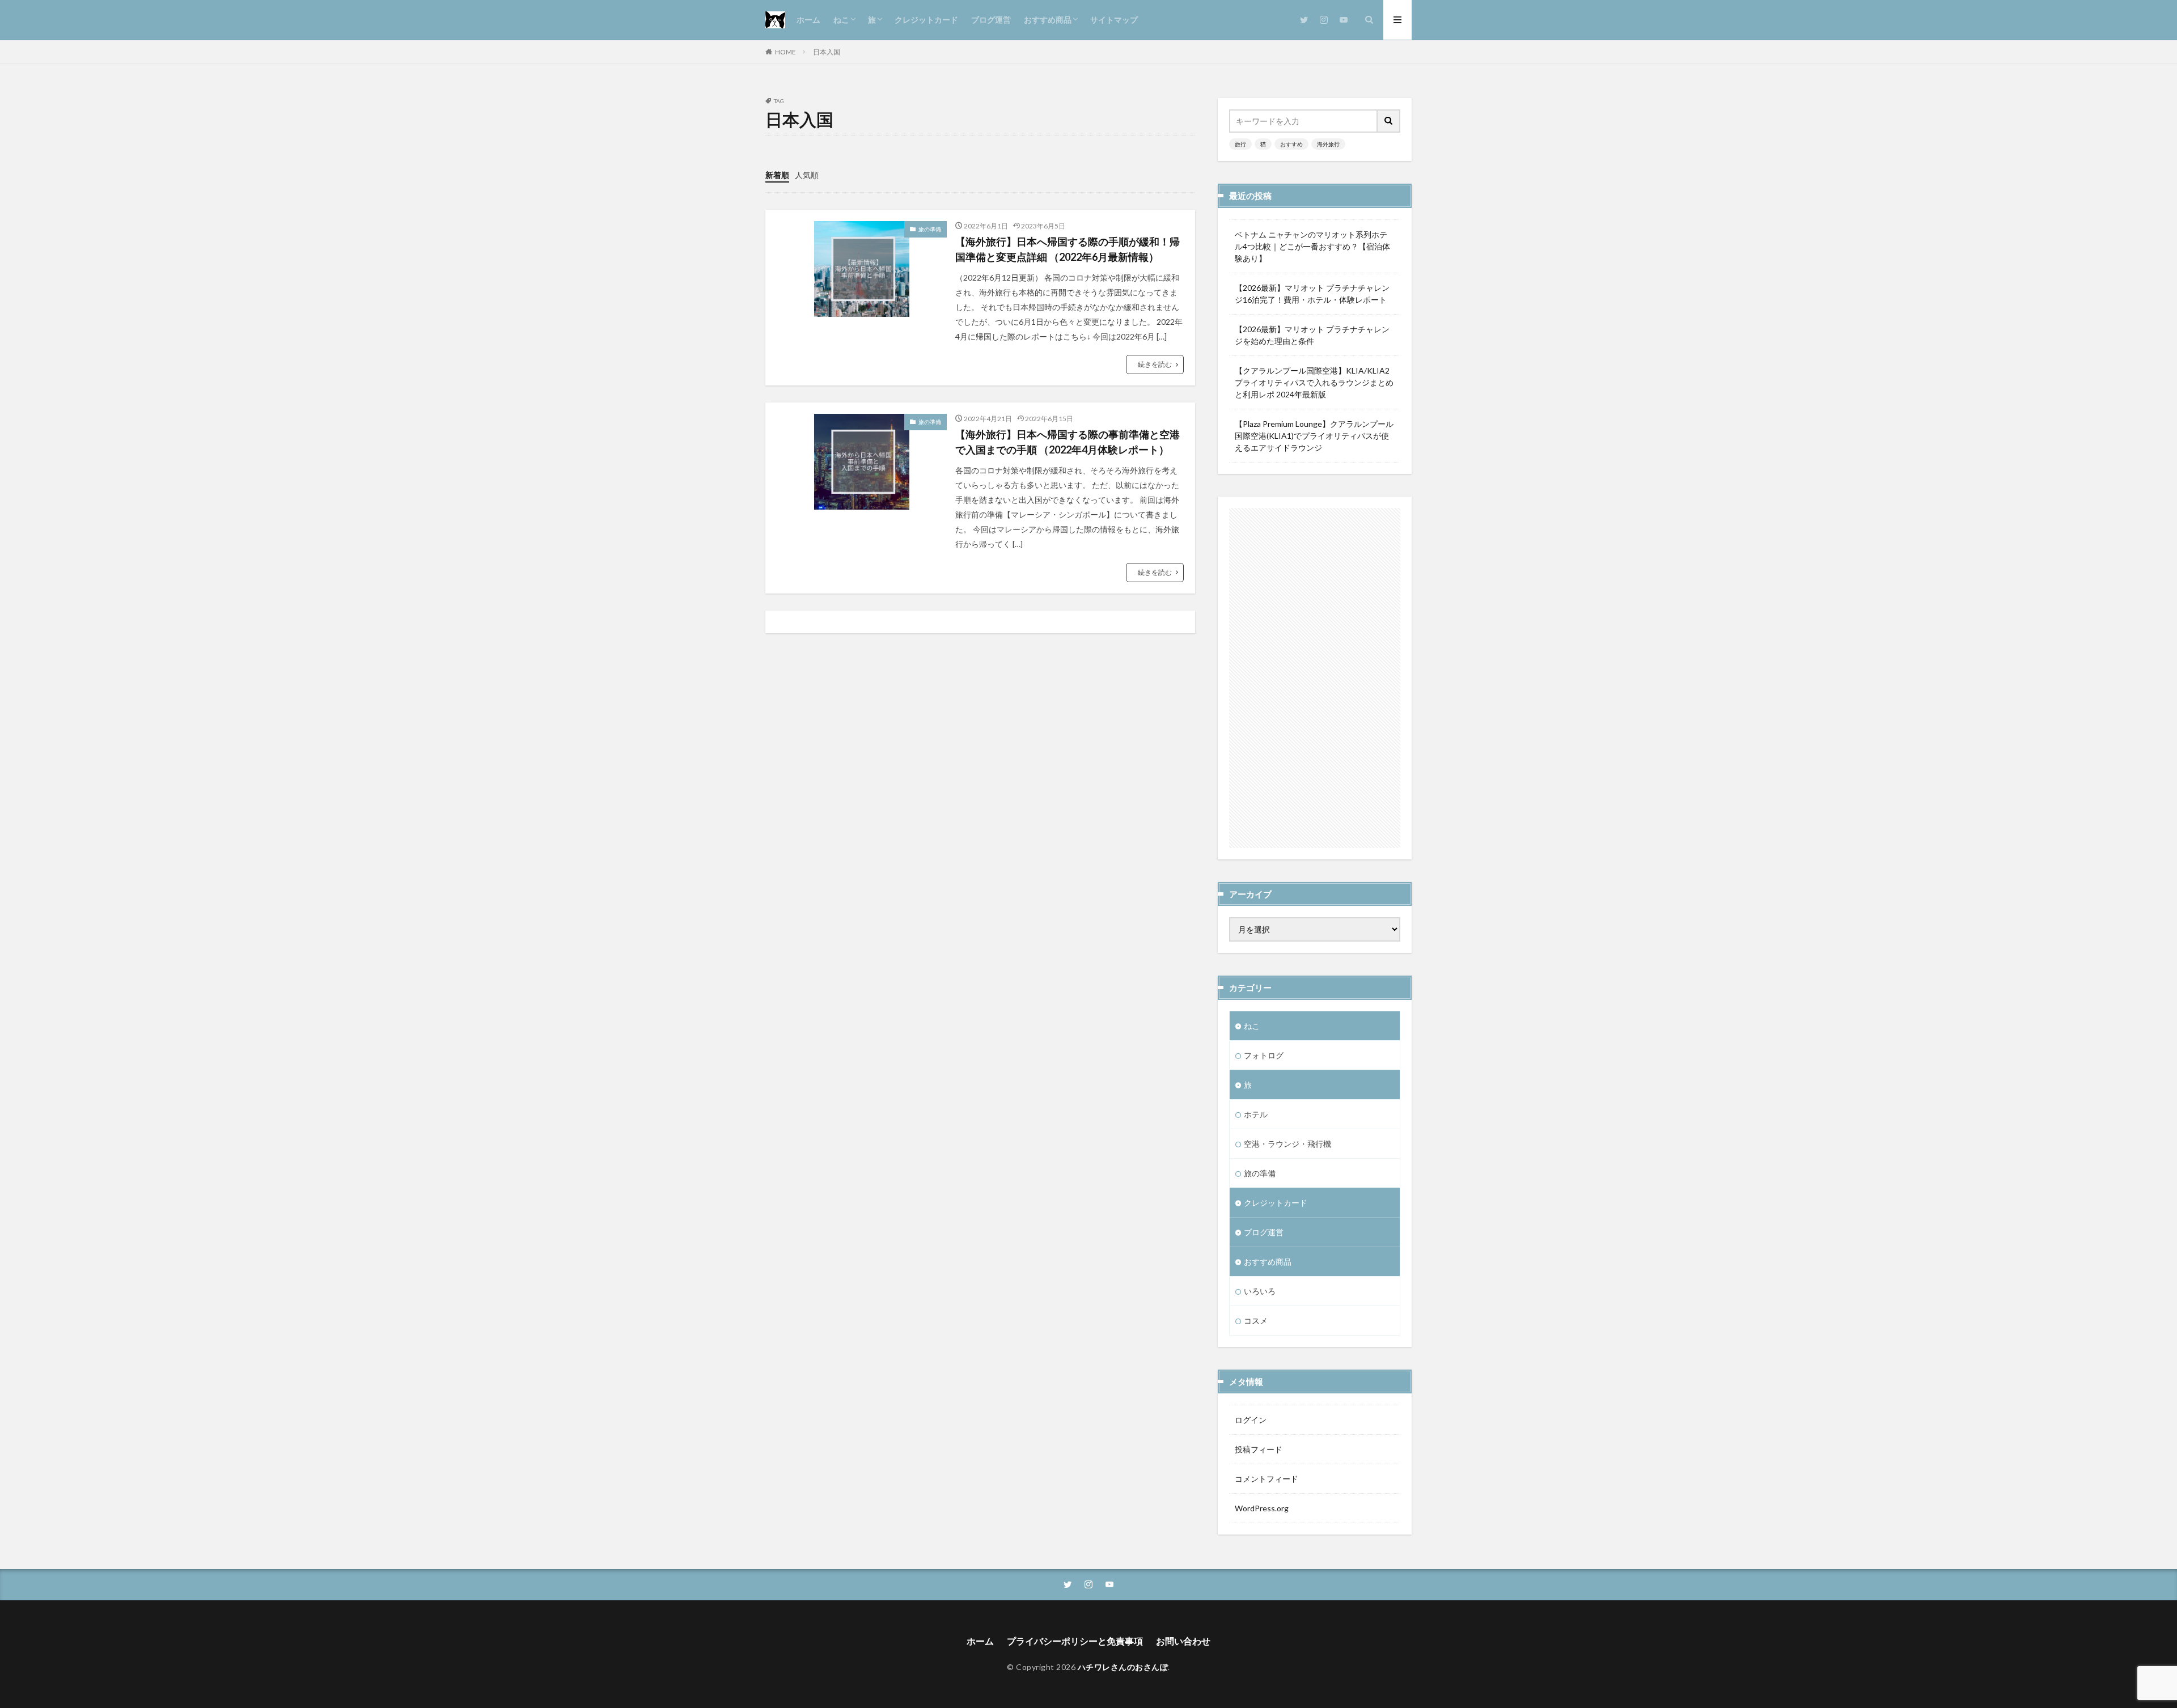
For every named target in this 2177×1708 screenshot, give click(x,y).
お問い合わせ (1183, 1641)
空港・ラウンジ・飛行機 (1287, 1144)
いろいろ (1260, 1291)
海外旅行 (1328, 144)
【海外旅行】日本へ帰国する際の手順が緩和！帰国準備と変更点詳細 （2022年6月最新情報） (1068, 249)
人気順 (807, 175)
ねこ (841, 20)
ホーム (808, 20)
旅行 (1240, 144)
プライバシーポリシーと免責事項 (1075, 1641)
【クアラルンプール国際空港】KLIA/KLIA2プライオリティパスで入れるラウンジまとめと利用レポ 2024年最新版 (1314, 382)
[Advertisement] (1315, 678)
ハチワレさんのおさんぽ (1123, 1667)
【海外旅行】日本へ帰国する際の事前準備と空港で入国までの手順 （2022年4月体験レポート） (1068, 442)
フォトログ (1264, 1055)
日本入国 (827, 52)
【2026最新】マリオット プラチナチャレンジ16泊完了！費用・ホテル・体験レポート (1312, 294)
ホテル (1256, 1114)
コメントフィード (1267, 1479)
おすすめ (1291, 144)
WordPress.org (1262, 1508)
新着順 (777, 175)
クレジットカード (926, 20)
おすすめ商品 (1048, 20)
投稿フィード (1259, 1449)
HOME (785, 52)
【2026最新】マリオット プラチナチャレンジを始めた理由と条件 (1312, 335)
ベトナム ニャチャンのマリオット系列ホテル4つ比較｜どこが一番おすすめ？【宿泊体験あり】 (1312, 246)
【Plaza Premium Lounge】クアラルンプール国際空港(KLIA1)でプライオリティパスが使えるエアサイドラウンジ (1314, 436)
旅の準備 (930, 229)
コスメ (1256, 1321)
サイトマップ (1114, 20)
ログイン (1251, 1420)
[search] (1389, 121)
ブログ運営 (991, 20)
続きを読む (1155, 364)
